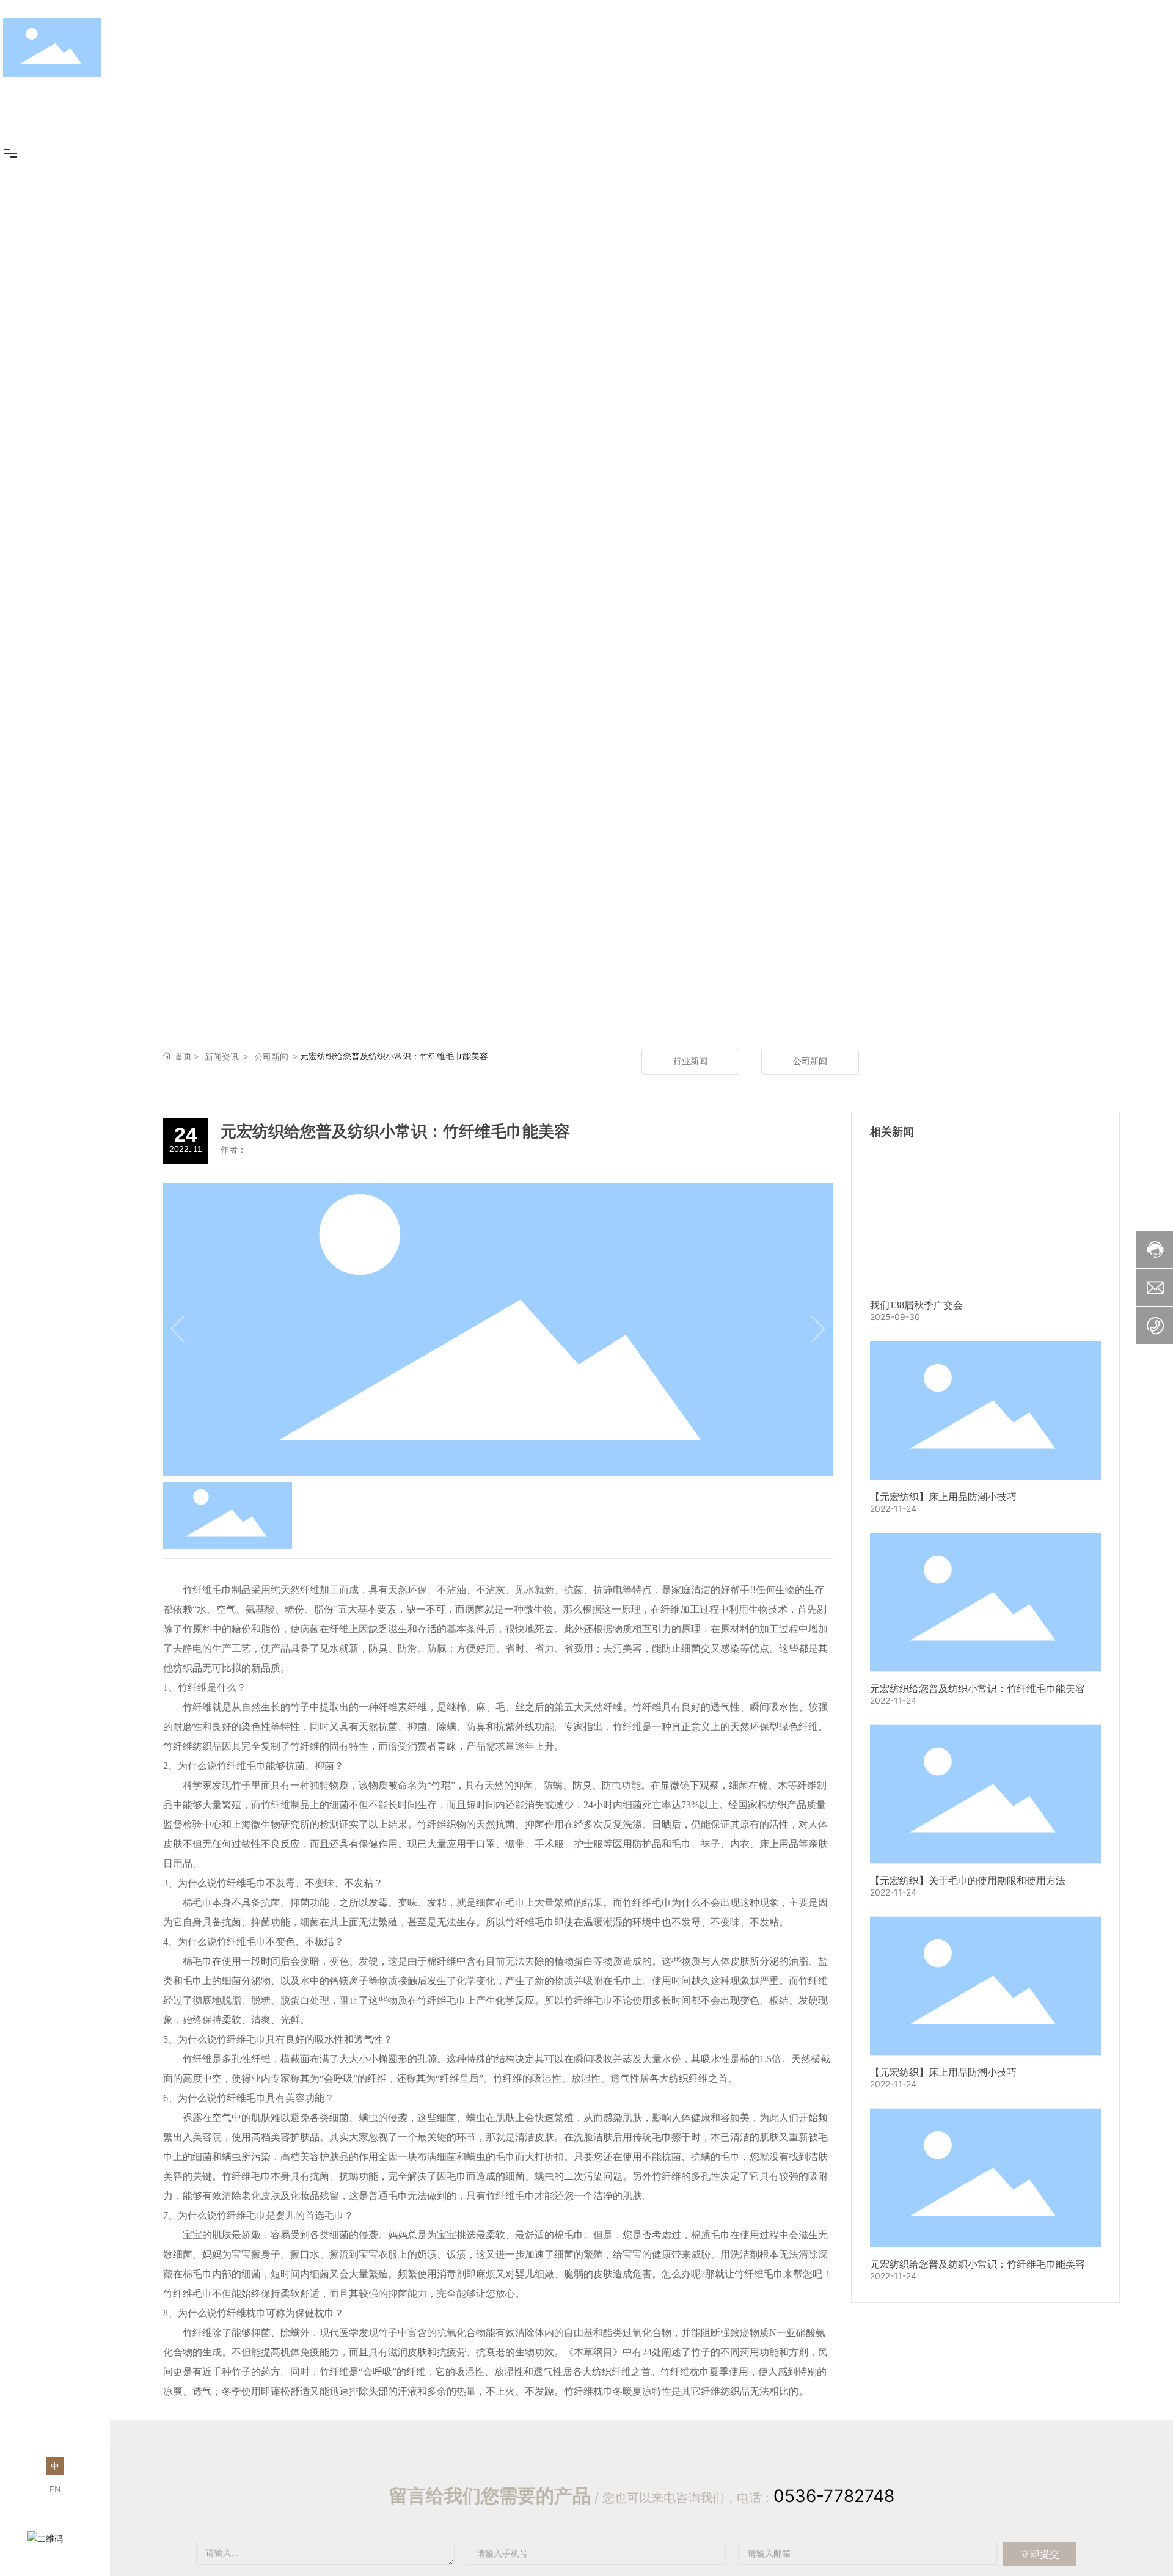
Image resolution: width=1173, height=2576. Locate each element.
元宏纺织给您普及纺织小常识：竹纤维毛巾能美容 (977, 1689)
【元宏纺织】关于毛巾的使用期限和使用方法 (968, 1881)
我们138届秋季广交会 (916, 1305)
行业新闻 (690, 1061)
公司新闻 (271, 1056)
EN (55, 2489)
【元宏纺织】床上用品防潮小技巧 (943, 1497)
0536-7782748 (834, 2496)
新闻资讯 (222, 1056)
